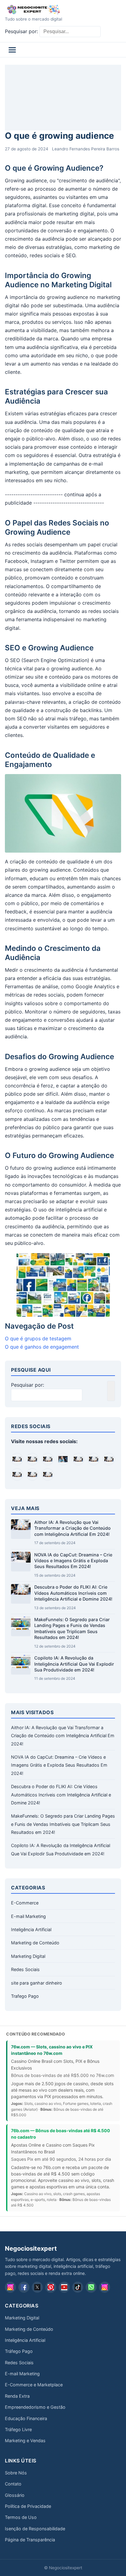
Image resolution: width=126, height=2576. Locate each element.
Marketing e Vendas (25, 2440)
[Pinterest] (51, 2287)
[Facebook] (24, 2287)
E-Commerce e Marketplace (34, 2385)
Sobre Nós (16, 2473)
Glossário (15, 2495)
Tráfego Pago (19, 2351)
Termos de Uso (21, 2517)
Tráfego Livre (18, 2429)
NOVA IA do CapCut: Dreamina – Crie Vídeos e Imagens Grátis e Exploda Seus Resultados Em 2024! (73, 1561)
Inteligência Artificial (31, 1929)
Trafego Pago (25, 1996)
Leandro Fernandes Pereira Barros (86, 149)
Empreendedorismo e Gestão (35, 2407)
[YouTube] (64, 2287)
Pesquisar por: (21, 31)
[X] (37, 2287)
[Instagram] (10, 2287)
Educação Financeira (26, 2418)
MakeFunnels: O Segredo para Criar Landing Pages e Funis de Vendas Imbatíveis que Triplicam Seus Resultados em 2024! (63, 1824)
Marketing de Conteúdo (35, 1943)
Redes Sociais (25, 1969)
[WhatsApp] (91, 2287)
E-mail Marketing (28, 1916)
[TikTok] (78, 2287)
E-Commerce (25, 1903)
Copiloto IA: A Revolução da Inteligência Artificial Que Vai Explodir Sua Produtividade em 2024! (74, 1664)
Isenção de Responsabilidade (35, 2529)
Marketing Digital (28, 1956)
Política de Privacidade (28, 2506)
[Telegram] (105, 2287)
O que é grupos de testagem (38, 1338)
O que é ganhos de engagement (42, 1347)
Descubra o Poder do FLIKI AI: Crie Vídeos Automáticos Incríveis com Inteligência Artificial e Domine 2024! (73, 1593)
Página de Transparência (30, 2540)
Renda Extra (17, 2396)
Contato (13, 2484)
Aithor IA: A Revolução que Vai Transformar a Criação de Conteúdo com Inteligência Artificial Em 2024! (72, 1528)
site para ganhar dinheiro (37, 1983)
